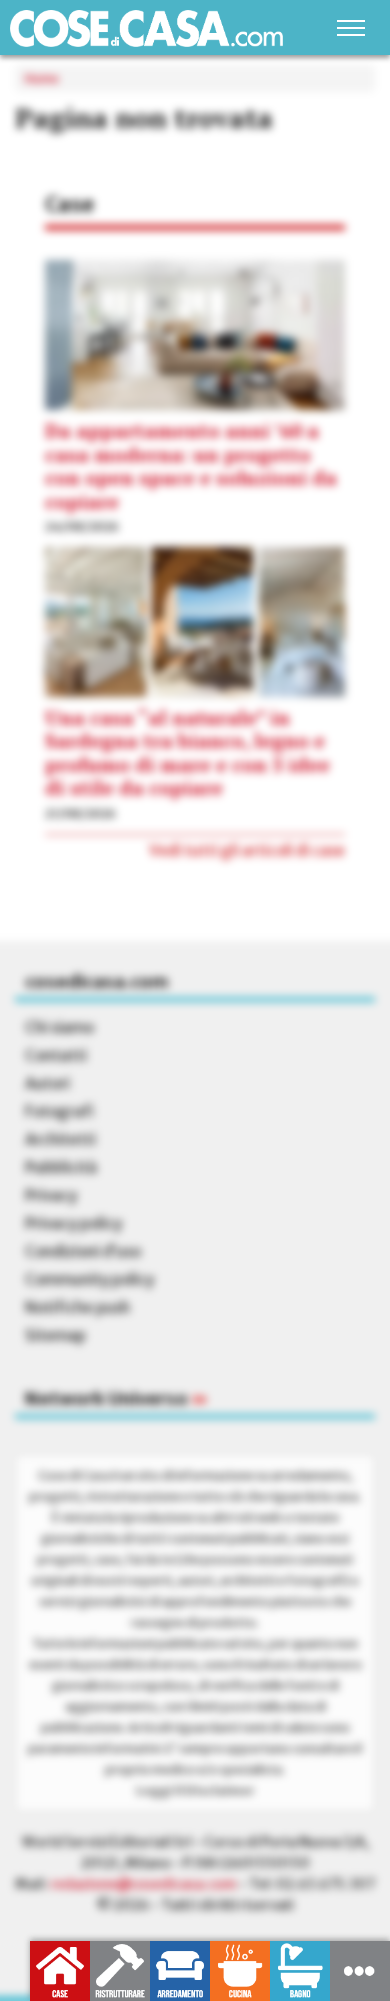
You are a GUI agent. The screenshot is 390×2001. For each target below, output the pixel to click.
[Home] (146, 28)
